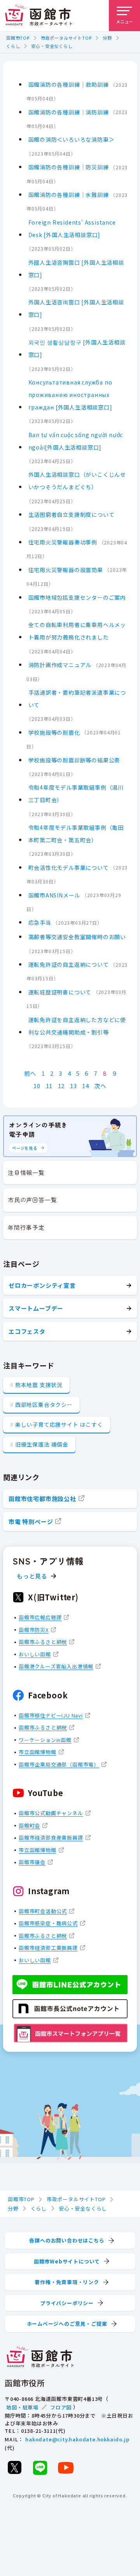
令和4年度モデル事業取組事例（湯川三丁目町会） (76, 794)
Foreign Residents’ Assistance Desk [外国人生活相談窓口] (72, 228)
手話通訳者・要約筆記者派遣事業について (77, 699)
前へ (30, 1073)
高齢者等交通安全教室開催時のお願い (77, 937)
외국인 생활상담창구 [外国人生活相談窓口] (77, 348)
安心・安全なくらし (52, 46)
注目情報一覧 (26, 1172)
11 (49, 1086)
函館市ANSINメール (54, 895)
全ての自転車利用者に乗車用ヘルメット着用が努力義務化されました (77, 631)
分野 (107, 38)
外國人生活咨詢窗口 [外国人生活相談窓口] (76, 269)
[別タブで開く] (14, 2467)
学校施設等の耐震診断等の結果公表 (74, 760)
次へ (100, 1086)
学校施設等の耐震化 (54, 732)
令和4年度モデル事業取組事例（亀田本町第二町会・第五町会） (76, 834)
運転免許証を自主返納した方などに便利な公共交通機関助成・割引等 (77, 1026)
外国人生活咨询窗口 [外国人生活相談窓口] (76, 308)
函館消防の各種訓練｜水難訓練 (69, 195)
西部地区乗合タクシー (44, 1405)
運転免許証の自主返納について (69, 964)
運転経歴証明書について (60, 992)
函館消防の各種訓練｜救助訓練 (69, 84)
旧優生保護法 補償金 (42, 1444)
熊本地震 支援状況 (39, 1385)
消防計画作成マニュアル (60, 665)
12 (61, 1086)
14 (86, 1086)
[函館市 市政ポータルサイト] (38, 16)
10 (37, 1086)
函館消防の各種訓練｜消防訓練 (69, 112)
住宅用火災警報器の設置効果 (66, 570)
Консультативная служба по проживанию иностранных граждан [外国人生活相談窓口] (70, 395)
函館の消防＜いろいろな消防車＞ (72, 139)
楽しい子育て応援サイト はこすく (59, 1424)
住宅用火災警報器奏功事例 (63, 542)
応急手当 (40, 922)
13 (73, 1086)
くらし (13, 46)
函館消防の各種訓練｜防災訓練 (69, 167)
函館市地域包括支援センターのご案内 (77, 597)
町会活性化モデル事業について (69, 867)
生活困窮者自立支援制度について (72, 514)
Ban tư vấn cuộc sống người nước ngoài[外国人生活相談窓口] (76, 441)
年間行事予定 (26, 1227)
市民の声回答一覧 (32, 1200)
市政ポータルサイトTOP (66, 38)
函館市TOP (18, 38)
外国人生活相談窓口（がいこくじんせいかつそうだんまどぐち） (77, 481)
